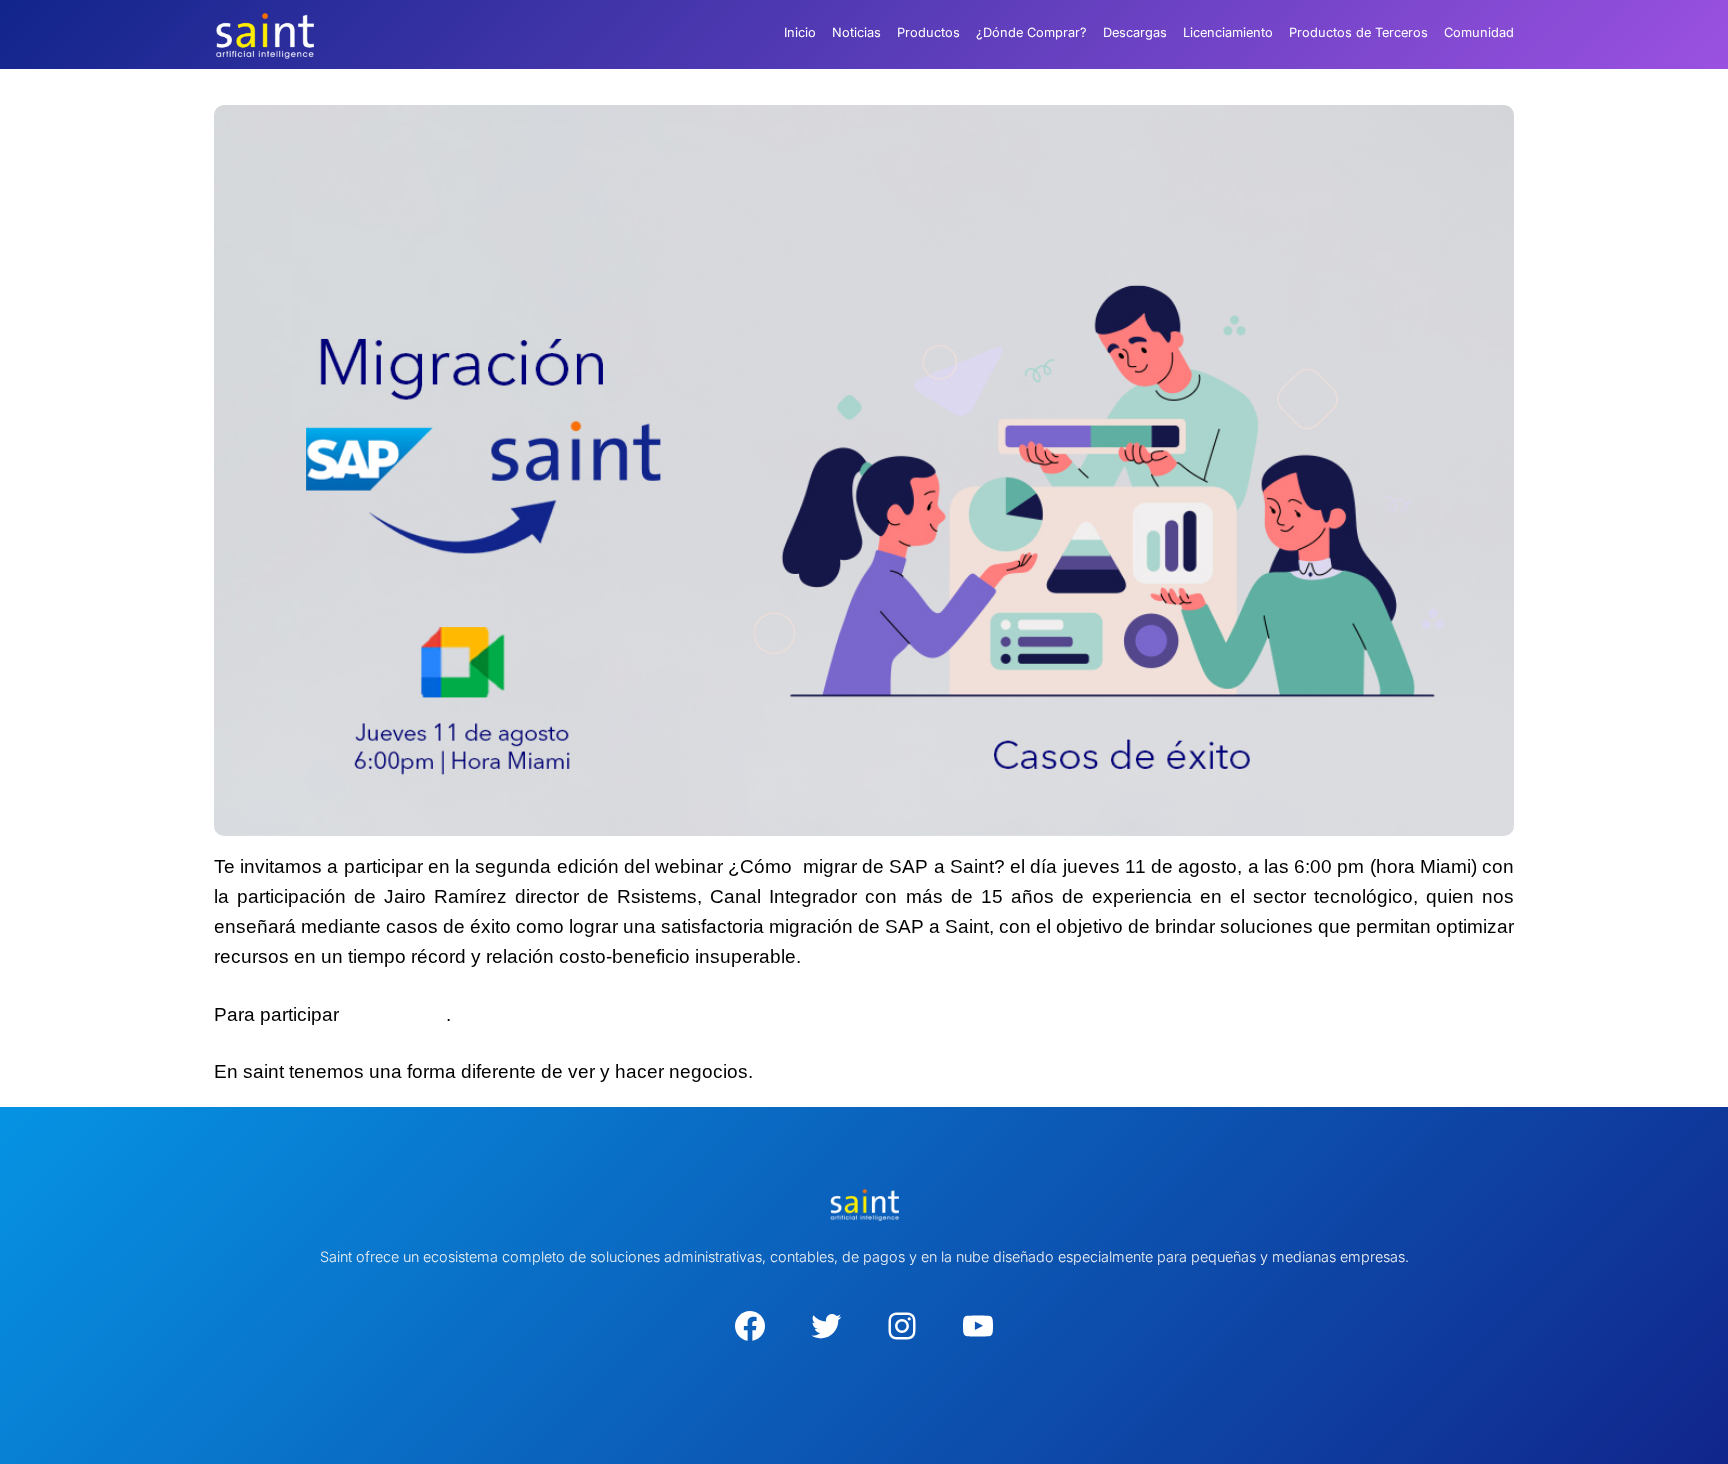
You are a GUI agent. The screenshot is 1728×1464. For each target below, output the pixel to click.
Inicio (800, 32)
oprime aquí (395, 1014)
